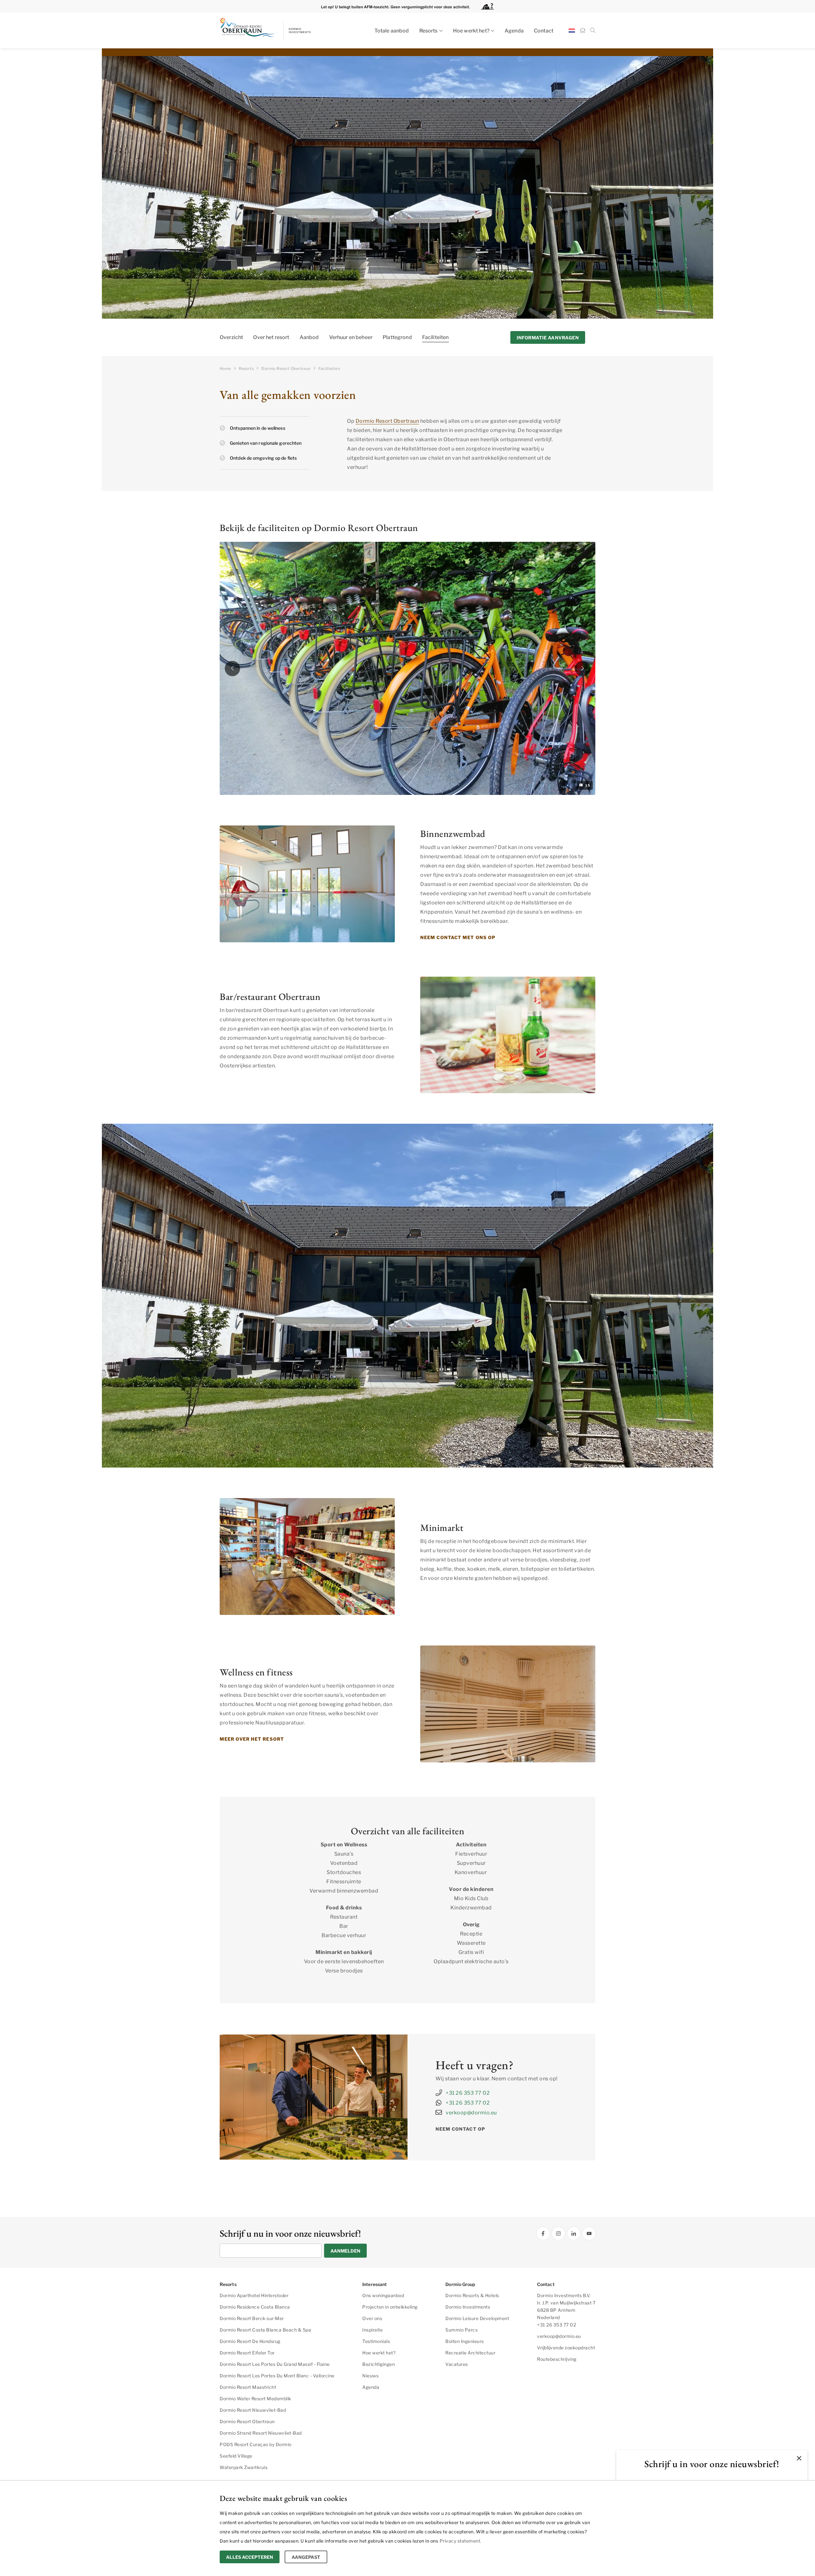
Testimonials (376, 2341)
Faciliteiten (436, 337)
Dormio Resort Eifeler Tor (247, 2353)
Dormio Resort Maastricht (248, 2387)
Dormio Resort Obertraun (387, 421)
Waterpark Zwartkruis (244, 2467)
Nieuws (370, 2376)
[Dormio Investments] (277, 31)
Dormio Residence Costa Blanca (255, 2307)
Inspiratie (372, 2330)
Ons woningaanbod (383, 2295)
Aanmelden (345, 2251)
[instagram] (558, 2233)
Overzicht (231, 337)
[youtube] (589, 2233)
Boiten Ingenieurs (465, 2341)
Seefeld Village (236, 2456)
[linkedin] (574, 2233)
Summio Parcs (461, 2330)
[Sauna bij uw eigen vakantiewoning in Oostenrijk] (508, 1704)
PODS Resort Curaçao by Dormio (256, 2444)
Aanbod (309, 337)
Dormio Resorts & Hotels (472, 2295)
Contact (544, 31)
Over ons (372, 2318)
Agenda (514, 31)
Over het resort (271, 337)
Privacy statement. (461, 2541)
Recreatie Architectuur (470, 2353)
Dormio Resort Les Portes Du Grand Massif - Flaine (275, 2364)
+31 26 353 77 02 (468, 2093)
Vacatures (457, 2364)
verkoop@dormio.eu (471, 2113)
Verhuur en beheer (351, 337)
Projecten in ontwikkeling (390, 2307)
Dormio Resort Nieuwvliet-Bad (253, 2410)
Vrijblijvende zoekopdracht (566, 2348)
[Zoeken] (593, 31)
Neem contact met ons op (458, 937)
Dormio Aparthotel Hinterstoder (254, 2295)
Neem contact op (461, 2129)
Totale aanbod (392, 31)
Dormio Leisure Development (477, 2318)
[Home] (583, 31)
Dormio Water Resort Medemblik (255, 2399)
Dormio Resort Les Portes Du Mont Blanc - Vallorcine (277, 2376)
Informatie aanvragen (548, 338)
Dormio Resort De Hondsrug (250, 2341)
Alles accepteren (250, 2557)
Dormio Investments (468, 2307)
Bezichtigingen (379, 2364)
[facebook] (543, 2233)
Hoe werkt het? (471, 31)
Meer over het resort (252, 1739)
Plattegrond (397, 337)
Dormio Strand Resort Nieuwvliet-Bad (261, 2433)
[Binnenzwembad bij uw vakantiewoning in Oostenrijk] (307, 884)
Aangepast (306, 2557)
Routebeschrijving (557, 2359)
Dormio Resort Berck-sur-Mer (252, 2318)
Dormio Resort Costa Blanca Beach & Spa (265, 2330)
